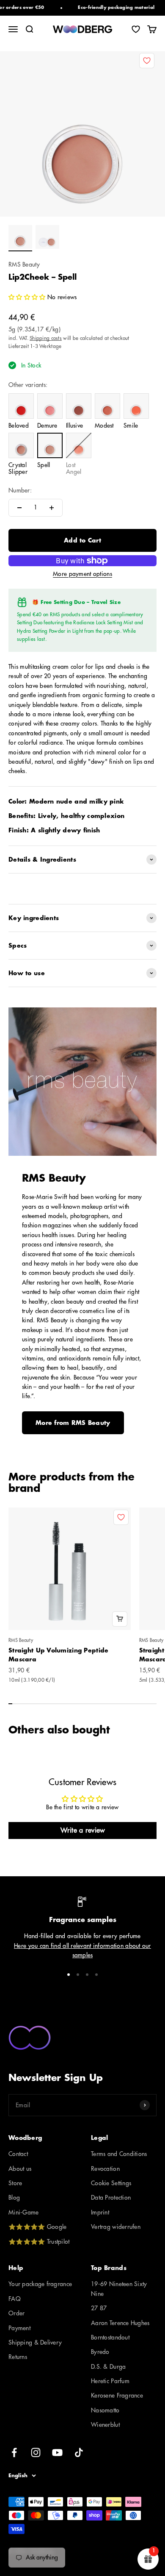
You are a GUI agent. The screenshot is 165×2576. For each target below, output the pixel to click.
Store (15, 2183)
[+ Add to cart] (120, 1619)
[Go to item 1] (20, 238)
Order (16, 2313)
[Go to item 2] (47, 238)
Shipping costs (46, 338)
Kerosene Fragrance (117, 2395)
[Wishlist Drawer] (136, 29)
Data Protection (111, 2198)
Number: (20, 490)
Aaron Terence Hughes (120, 2323)
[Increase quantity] (52, 508)
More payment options (82, 574)
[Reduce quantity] (19, 508)
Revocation (105, 2169)
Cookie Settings (111, 2183)
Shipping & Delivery (35, 2342)
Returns (18, 2357)
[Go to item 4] (96, 1975)
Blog (14, 2198)
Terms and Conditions (119, 2154)
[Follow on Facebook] (14, 2452)
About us (20, 2169)
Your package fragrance (40, 2284)
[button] (28, 297)
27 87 (99, 2308)
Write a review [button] (83, 1830)
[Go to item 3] (87, 1975)
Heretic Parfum (110, 2381)
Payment (19, 2328)
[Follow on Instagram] (36, 2452)
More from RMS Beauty (73, 1423)
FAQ (15, 2299)
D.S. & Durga (108, 2367)
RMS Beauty (24, 264)
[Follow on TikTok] (79, 2452)
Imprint (100, 2212)
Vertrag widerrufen (116, 2227)
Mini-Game (24, 2212)
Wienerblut (105, 2425)
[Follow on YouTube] (57, 2452)
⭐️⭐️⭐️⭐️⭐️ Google (37, 2227)
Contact (18, 2154)
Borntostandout (110, 2337)
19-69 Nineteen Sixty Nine (119, 2289)
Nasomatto (105, 2410)
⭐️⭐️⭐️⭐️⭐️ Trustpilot (39, 2242)
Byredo (100, 2352)
